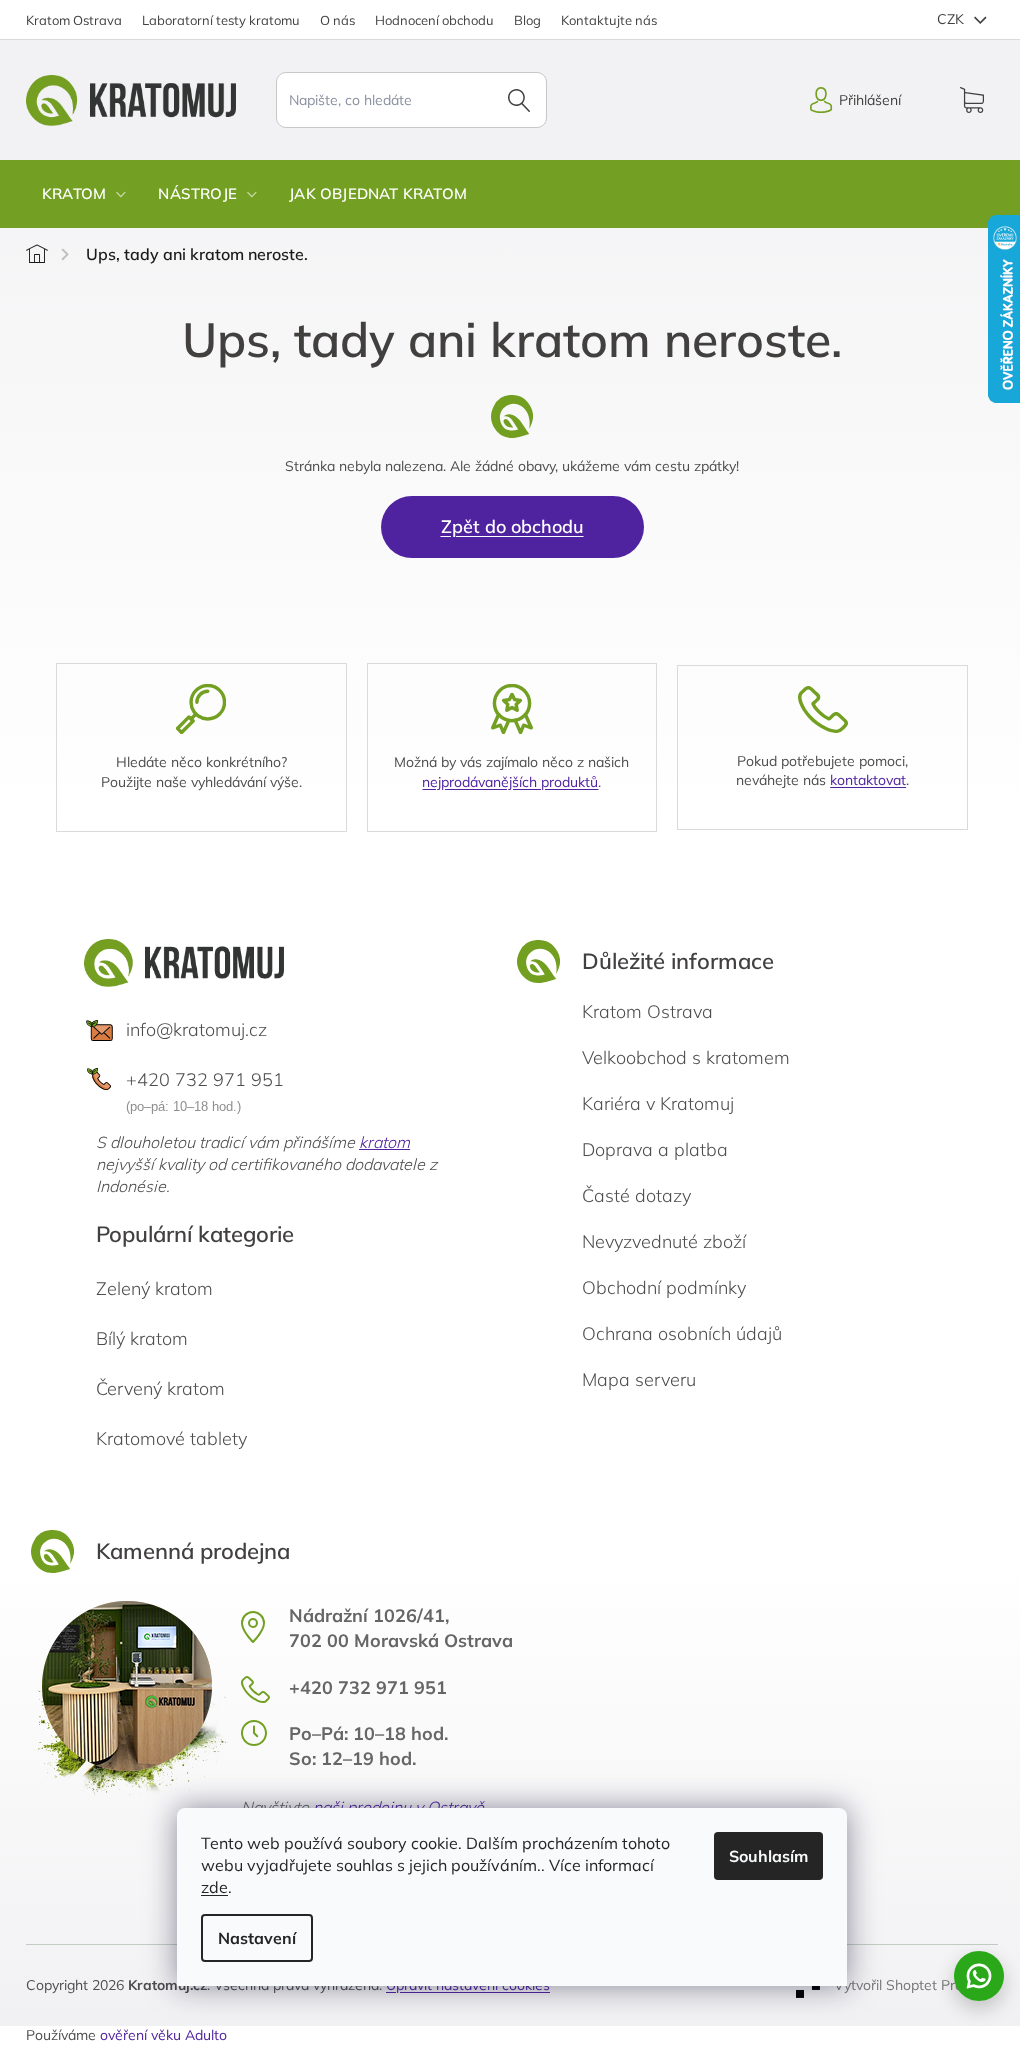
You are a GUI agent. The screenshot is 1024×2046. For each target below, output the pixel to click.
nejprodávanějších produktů (510, 782)
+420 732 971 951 (205, 1079)
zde (214, 1887)
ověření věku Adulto (163, 2035)
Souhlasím (768, 1856)
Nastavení (257, 1938)
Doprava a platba (655, 1149)
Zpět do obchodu (512, 526)
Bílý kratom (142, 1338)
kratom (384, 1142)
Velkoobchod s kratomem (686, 1057)
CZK (952, 19)
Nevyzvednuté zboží (664, 1241)
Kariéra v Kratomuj (658, 1103)
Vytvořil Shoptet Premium (916, 1984)
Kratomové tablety (171, 1438)
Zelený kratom (154, 1288)
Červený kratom (160, 1388)
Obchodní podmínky (664, 1287)
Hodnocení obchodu (434, 20)
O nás (337, 20)
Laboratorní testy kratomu (221, 20)
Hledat (519, 100)
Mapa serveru (639, 1379)
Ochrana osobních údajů (682, 1333)
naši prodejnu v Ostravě (398, 1807)
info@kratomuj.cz (196, 1029)
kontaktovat (868, 780)
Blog (527, 20)
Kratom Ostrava (74, 20)
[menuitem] (84, 194)
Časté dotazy (636, 1195)
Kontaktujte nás (609, 20)
